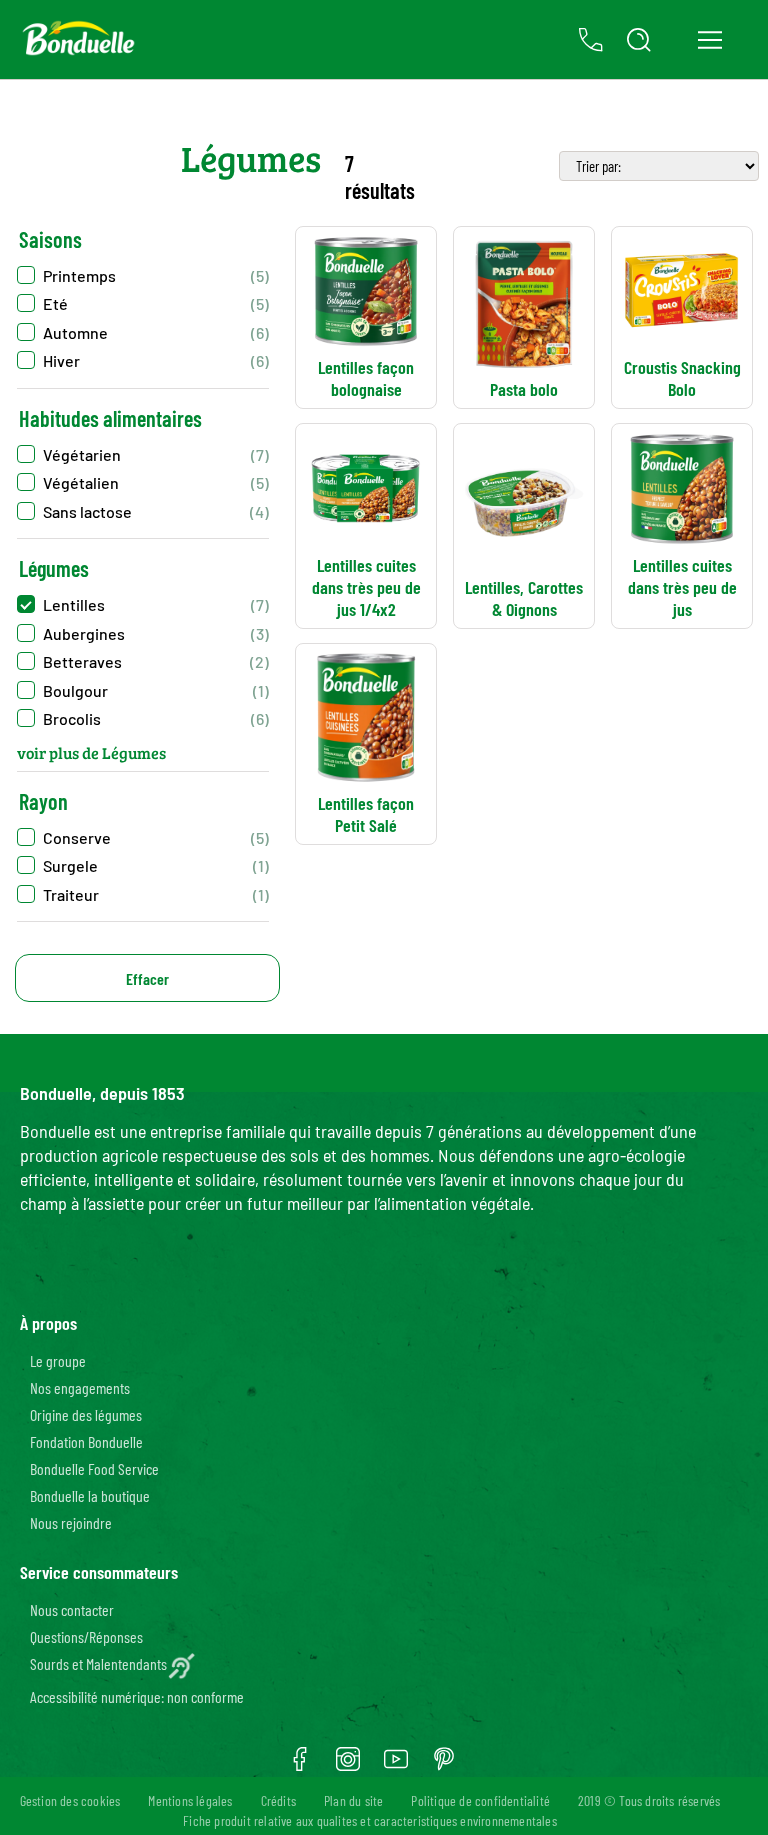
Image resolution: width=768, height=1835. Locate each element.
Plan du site (353, 1800)
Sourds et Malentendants (98, 1663)
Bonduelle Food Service (94, 1468)
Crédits (278, 1800)
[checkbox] (143, 454)
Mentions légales (190, 1800)
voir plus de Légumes (91, 752)
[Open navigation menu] (709, 40)
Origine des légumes (86, 1414)
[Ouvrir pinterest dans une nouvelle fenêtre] (444, 1766)
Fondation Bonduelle (86, 1441)
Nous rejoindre (71, 1522)
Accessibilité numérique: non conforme (137, 1696)
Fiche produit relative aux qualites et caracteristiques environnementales (370, 1820)
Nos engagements (80, 1387)
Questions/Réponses (86, 1636)
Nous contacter (72, 1609)
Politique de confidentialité (480, 1800)
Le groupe (58, 1360)
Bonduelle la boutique (90, 1495)
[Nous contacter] (591, 40)
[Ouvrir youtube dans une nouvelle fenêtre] (396, 1766)
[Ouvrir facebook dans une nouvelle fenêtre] (300, 1766)
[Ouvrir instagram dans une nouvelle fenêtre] (348, 1766)
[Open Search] (639, 40)
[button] (143, 275)
